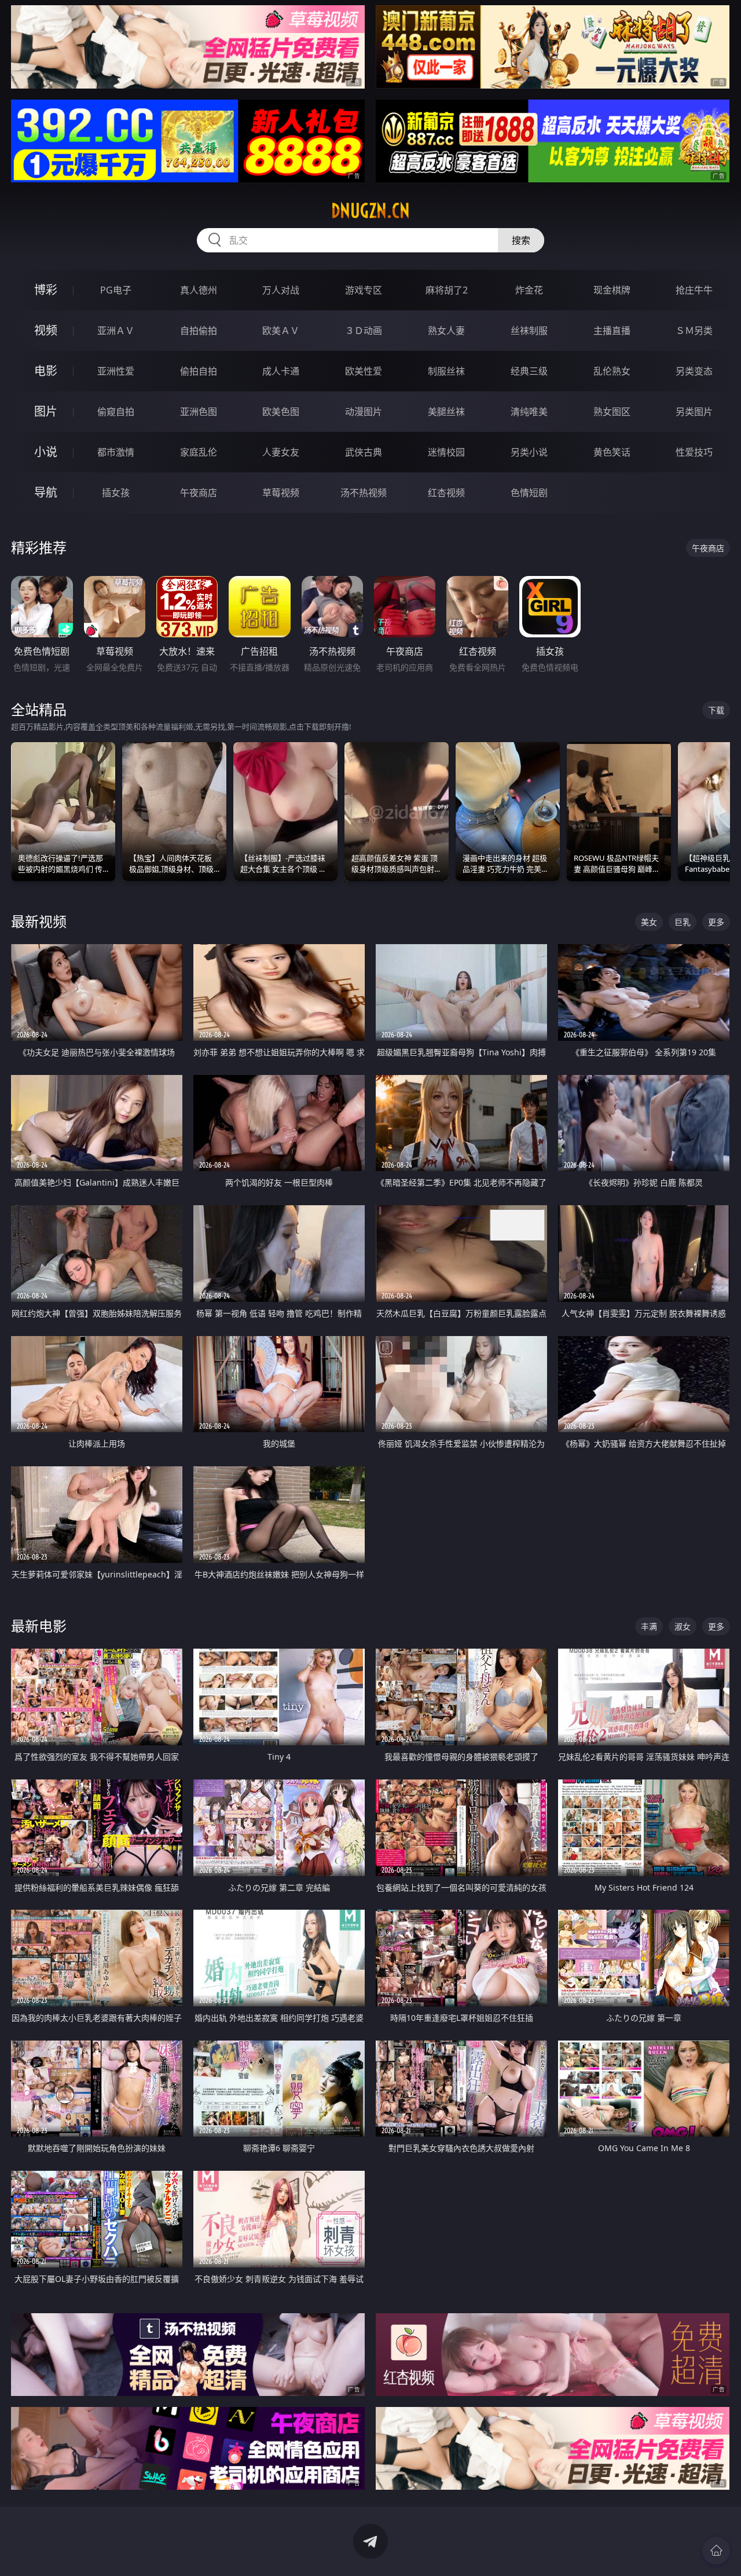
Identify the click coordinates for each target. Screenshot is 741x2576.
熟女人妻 (446, 331)
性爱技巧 (694, 452)
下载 (716, 710)
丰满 (649, 1626)
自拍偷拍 (199, 331)
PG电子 (116, 290)
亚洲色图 (199, 412)
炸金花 (529, 290)
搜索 (521, 240)
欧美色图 (281, 412)
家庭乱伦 (199, 452)
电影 (46, 371)
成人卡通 (281, 371)
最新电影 (39, 1626)
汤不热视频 (364, 493)
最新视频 (39, 921)
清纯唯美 (529, 412)
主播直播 (612, 331)
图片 (46, 411)
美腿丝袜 (446, 412)
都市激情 (116, 452)
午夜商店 (199, 493)
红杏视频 (446, 493)
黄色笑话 (612, 452)
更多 (716, 922)
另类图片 (694, 412)
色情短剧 (529, 493)
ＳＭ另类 (694, 331)
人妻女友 (281, 452)
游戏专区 (364, 290)
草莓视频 (281, 493)
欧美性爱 (364, 371)
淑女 (683, 1626)
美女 (649, 922)
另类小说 (529, 452)
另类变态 (694, 371)
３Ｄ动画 (364, 331)
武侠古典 (364, 452)
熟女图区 (612, 412)
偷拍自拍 (199, 371)
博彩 (46, 290)
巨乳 (683, 922)
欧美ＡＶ (281, 331)
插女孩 (116, 493)
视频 (46, 330)
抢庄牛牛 (694, 290)
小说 (46, 452)
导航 (46, 492)
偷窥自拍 (116, 412)
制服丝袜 (446, 371)
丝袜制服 (529, 331)
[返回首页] (716, 2551)
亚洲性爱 (116, 371)
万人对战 (281, 290)
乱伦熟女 (612, 371)
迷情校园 (446, 452)
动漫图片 (364, 412)
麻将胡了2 (447, 290)
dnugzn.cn (370, 211)
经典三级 (529, 371)
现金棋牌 (612, 290)
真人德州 (199, 290)
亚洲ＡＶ (116, 331)
